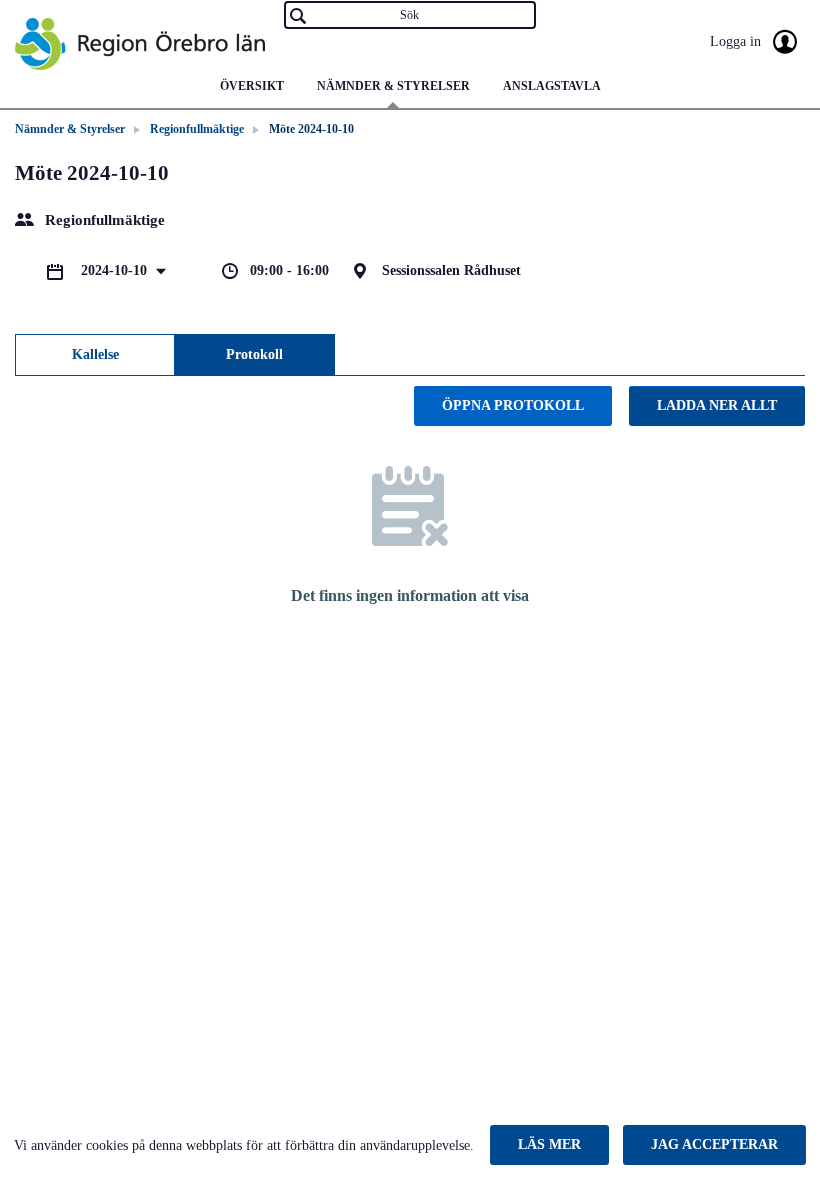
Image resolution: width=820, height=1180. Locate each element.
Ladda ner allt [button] (717, 405)
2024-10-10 (116, 270)
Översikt (252, 86)
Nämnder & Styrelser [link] (70, 129)
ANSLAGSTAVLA (552, 86)
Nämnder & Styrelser (393, 86)
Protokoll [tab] (254, 354)
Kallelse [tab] (95, 354)
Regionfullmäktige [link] (197, 129)
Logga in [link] (737, 41)
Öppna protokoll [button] (513, 405)
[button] (549, 1145)
